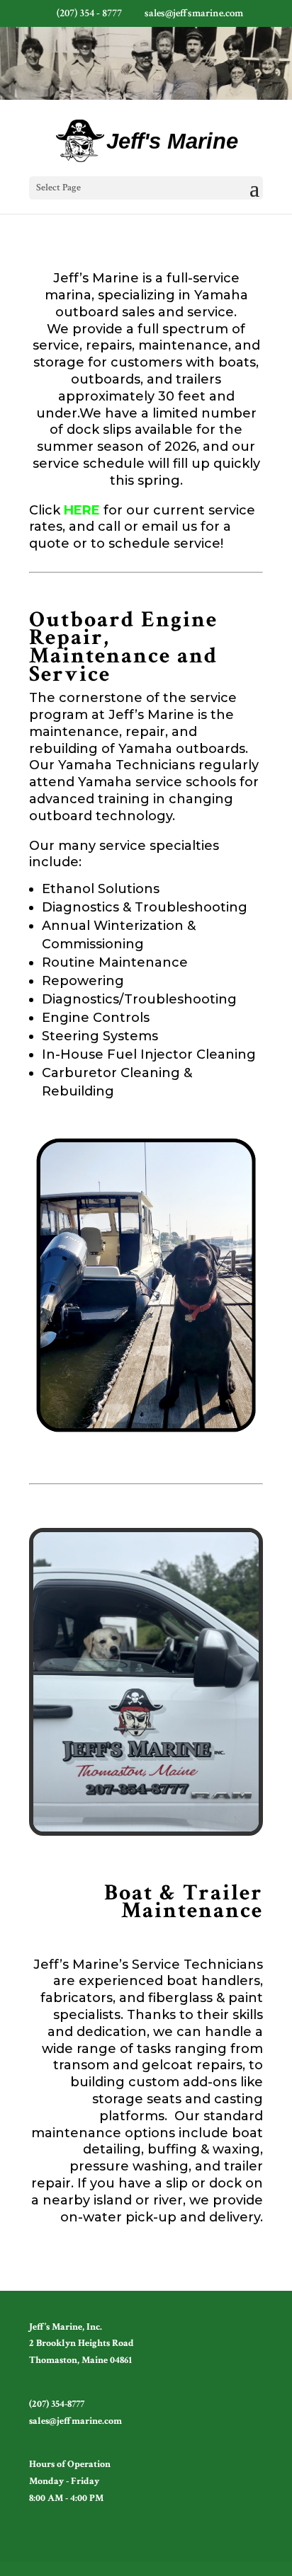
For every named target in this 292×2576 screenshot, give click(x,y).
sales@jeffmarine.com (75, 2421)
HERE (82, 510)
